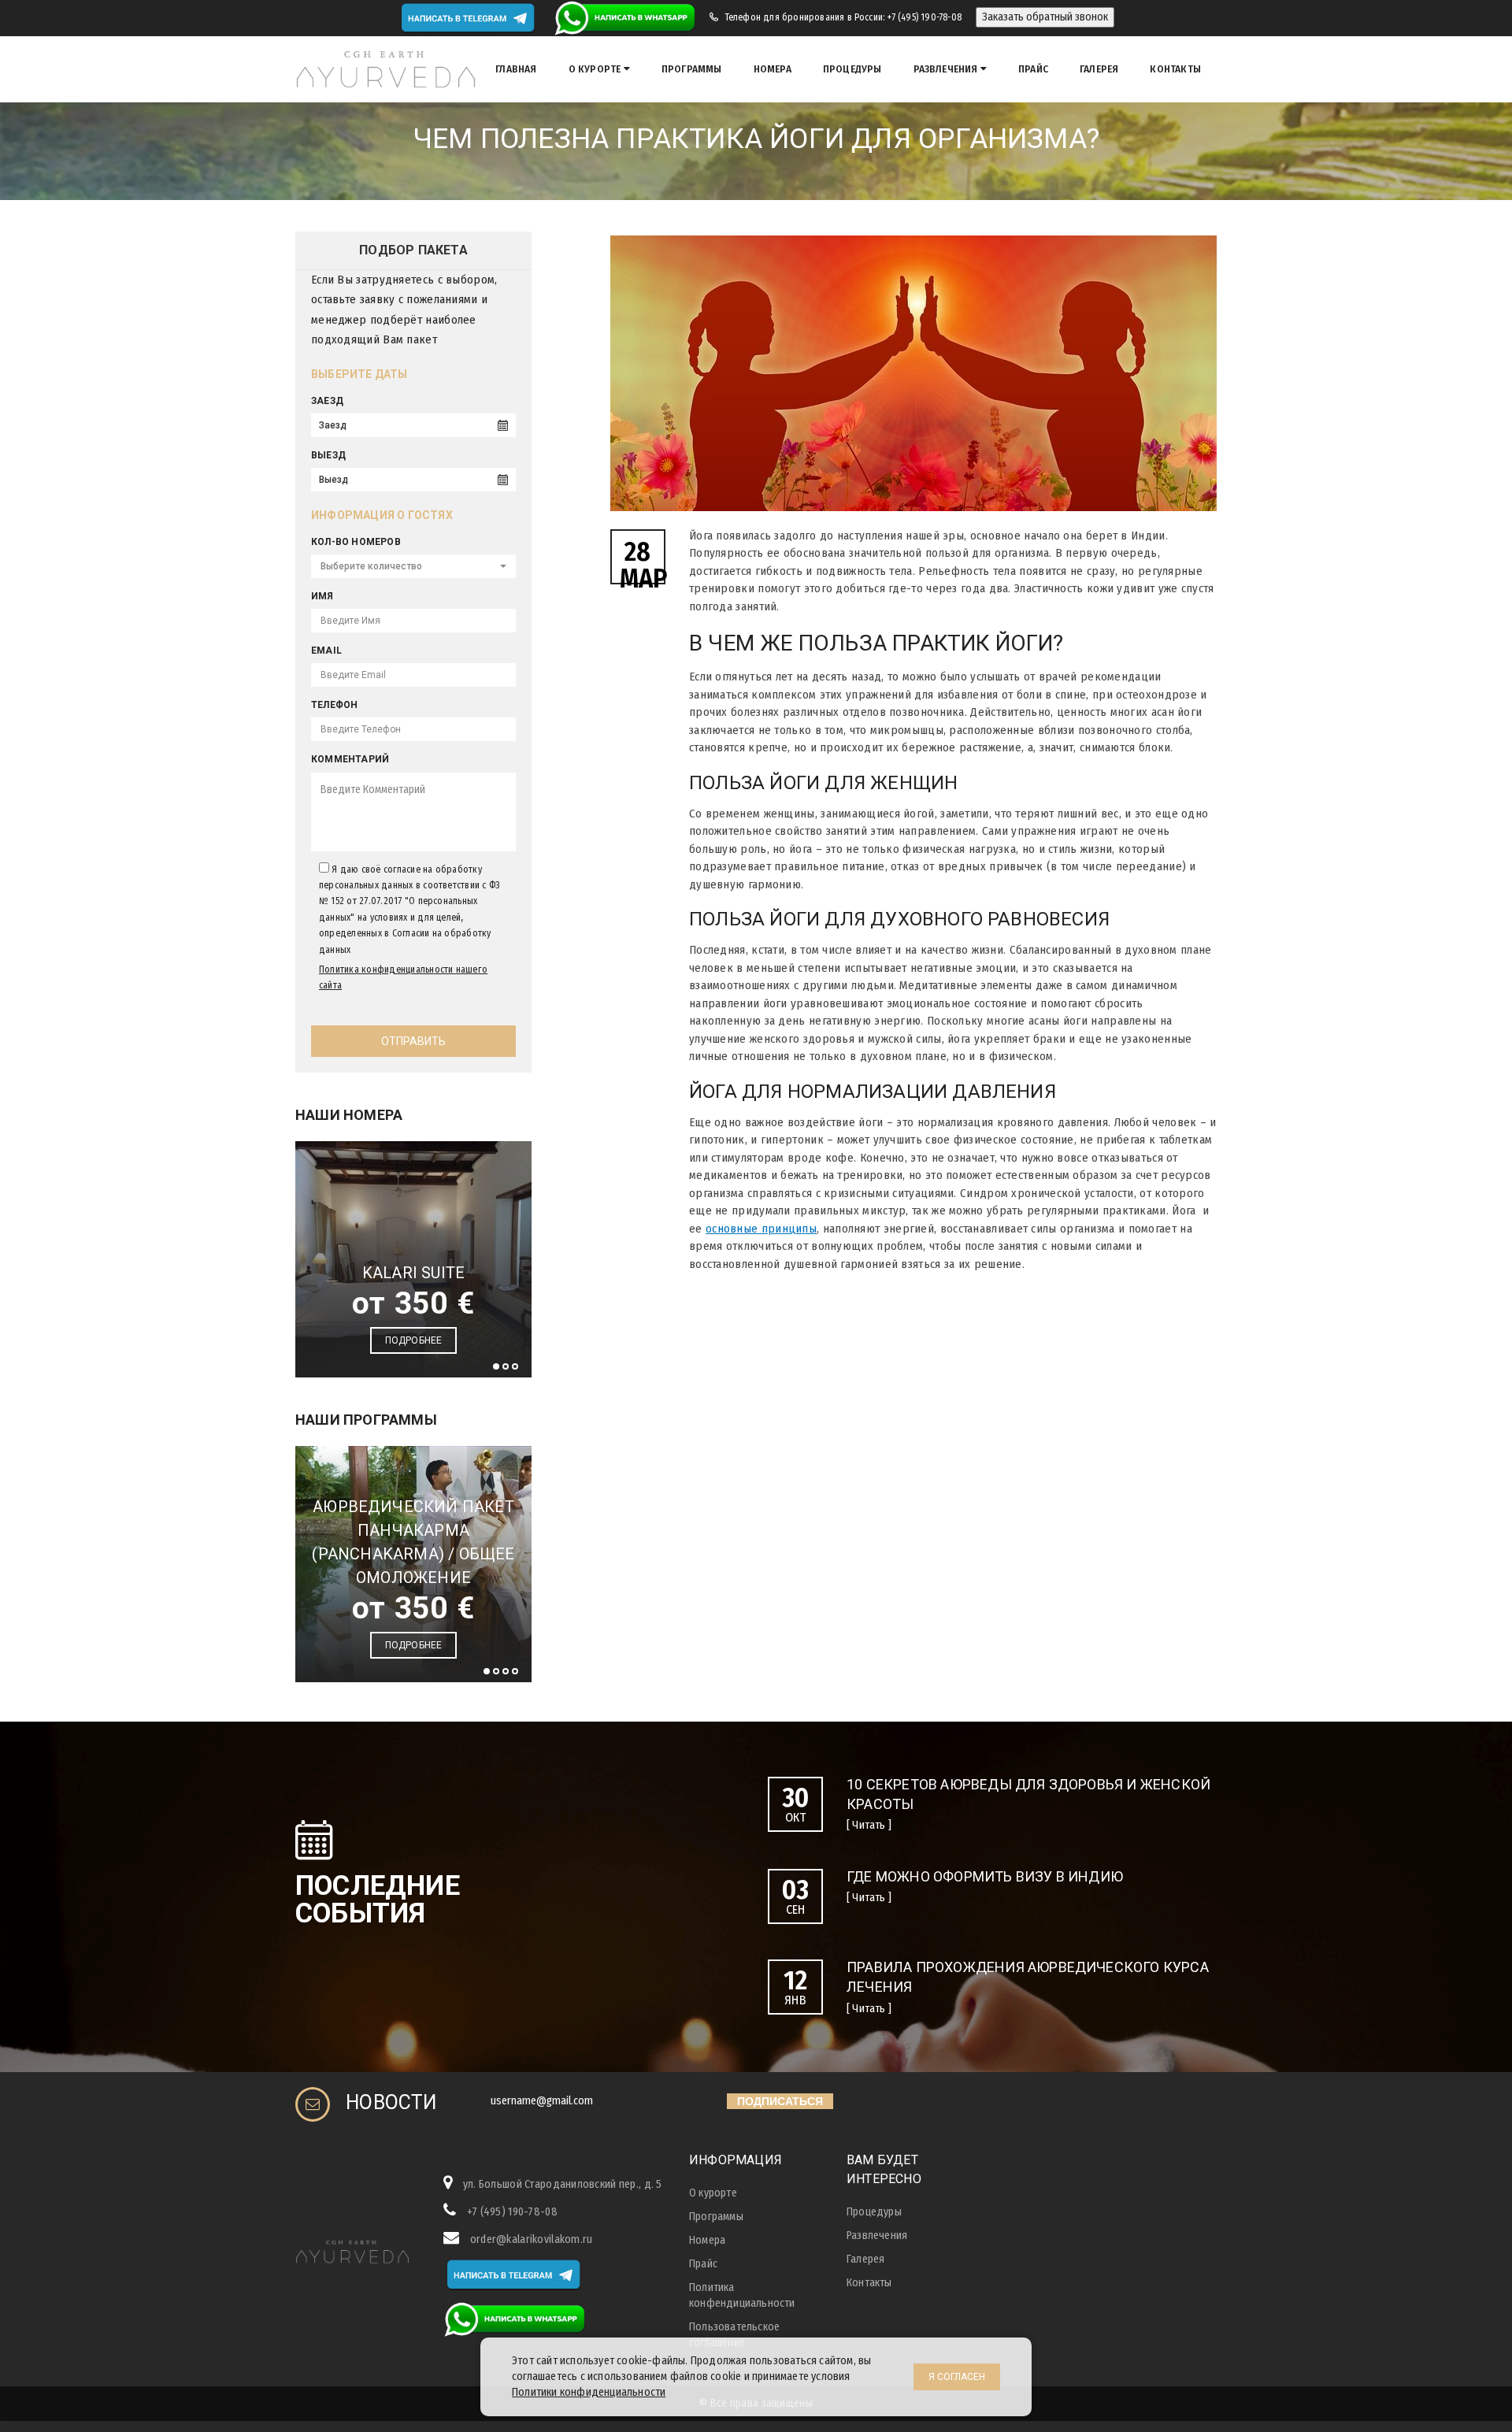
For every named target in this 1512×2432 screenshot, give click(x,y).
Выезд (328, 455)
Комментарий (350, 759)
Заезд (327, 401)
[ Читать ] (869, 1825)
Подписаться (780, 2101)
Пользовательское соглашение (734, 2335)
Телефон (334, 705)
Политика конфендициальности (742, 2295)
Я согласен (957, 2377)
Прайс (1033, 69)
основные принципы (761, 1229)
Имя (322, 596)
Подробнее (414, 1340)
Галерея (1099, 69)
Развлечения (947, 69)
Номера (773, 69)
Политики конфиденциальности (589, 2392)
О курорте (596, 69)
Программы (692, 69)
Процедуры (852, 69)
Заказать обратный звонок (1045, 17)
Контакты (1175, 69)
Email (326, 651)
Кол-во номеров (356, 542)
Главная (516, 69)
